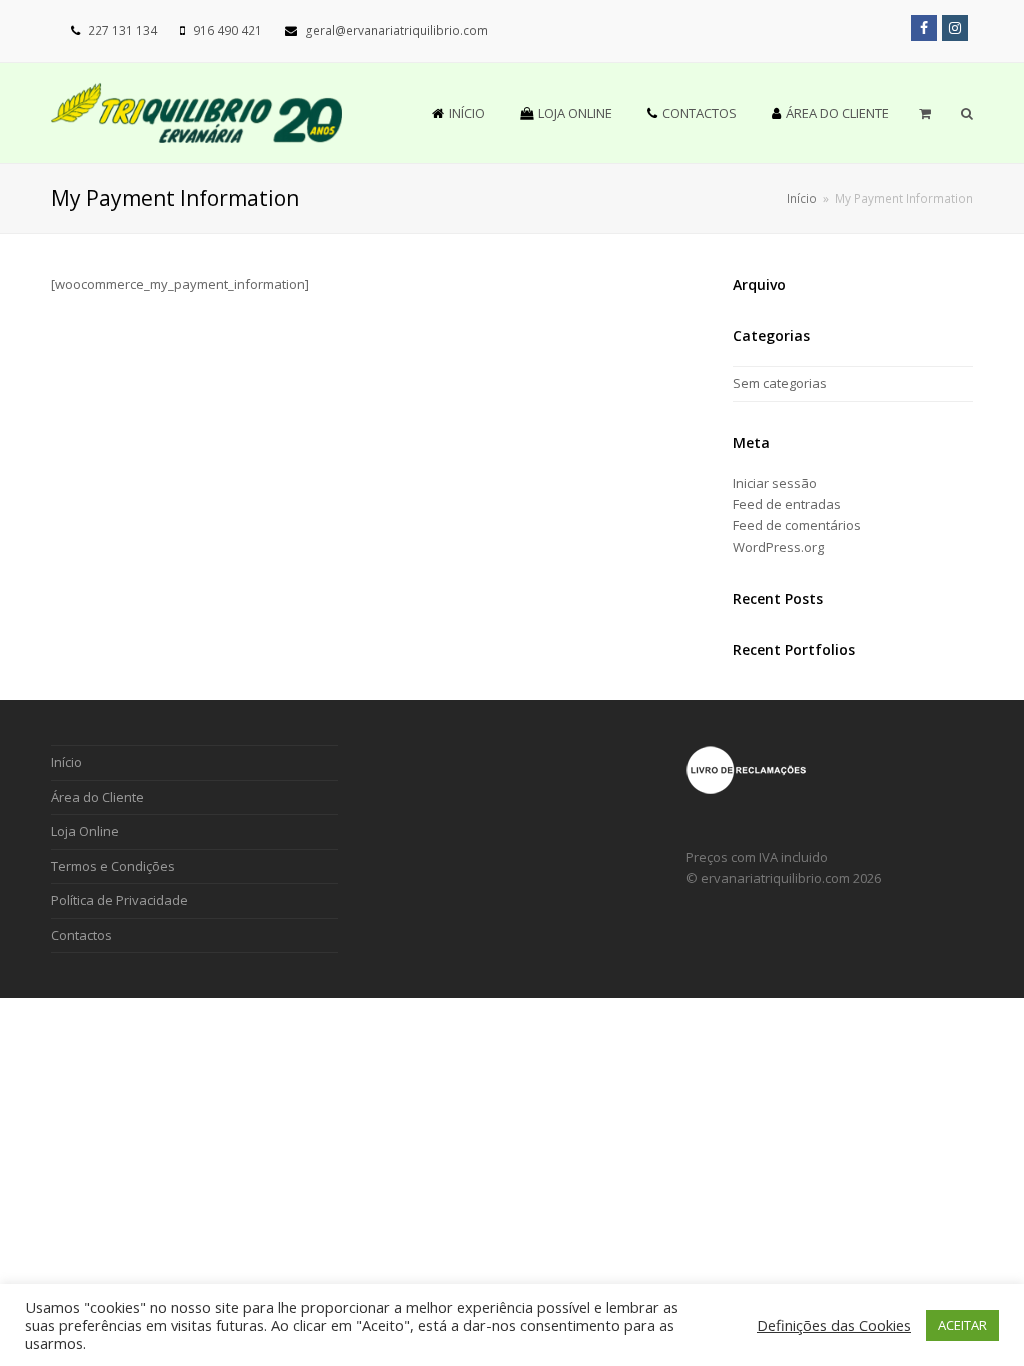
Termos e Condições (113, 866)
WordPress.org (778, 547)
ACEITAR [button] (962, 1325)
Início (802, 198)
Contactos (81, 935)
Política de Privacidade (119, 900)
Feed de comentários (797, 525)
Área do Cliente (97, 797)
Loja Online (85, 831)
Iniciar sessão (775, 483)
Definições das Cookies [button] (834, 1325)
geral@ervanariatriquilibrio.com (396, 30)
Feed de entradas (787, 504)
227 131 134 (122, 30)
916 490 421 (227, 30)
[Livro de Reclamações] (746, 790)
